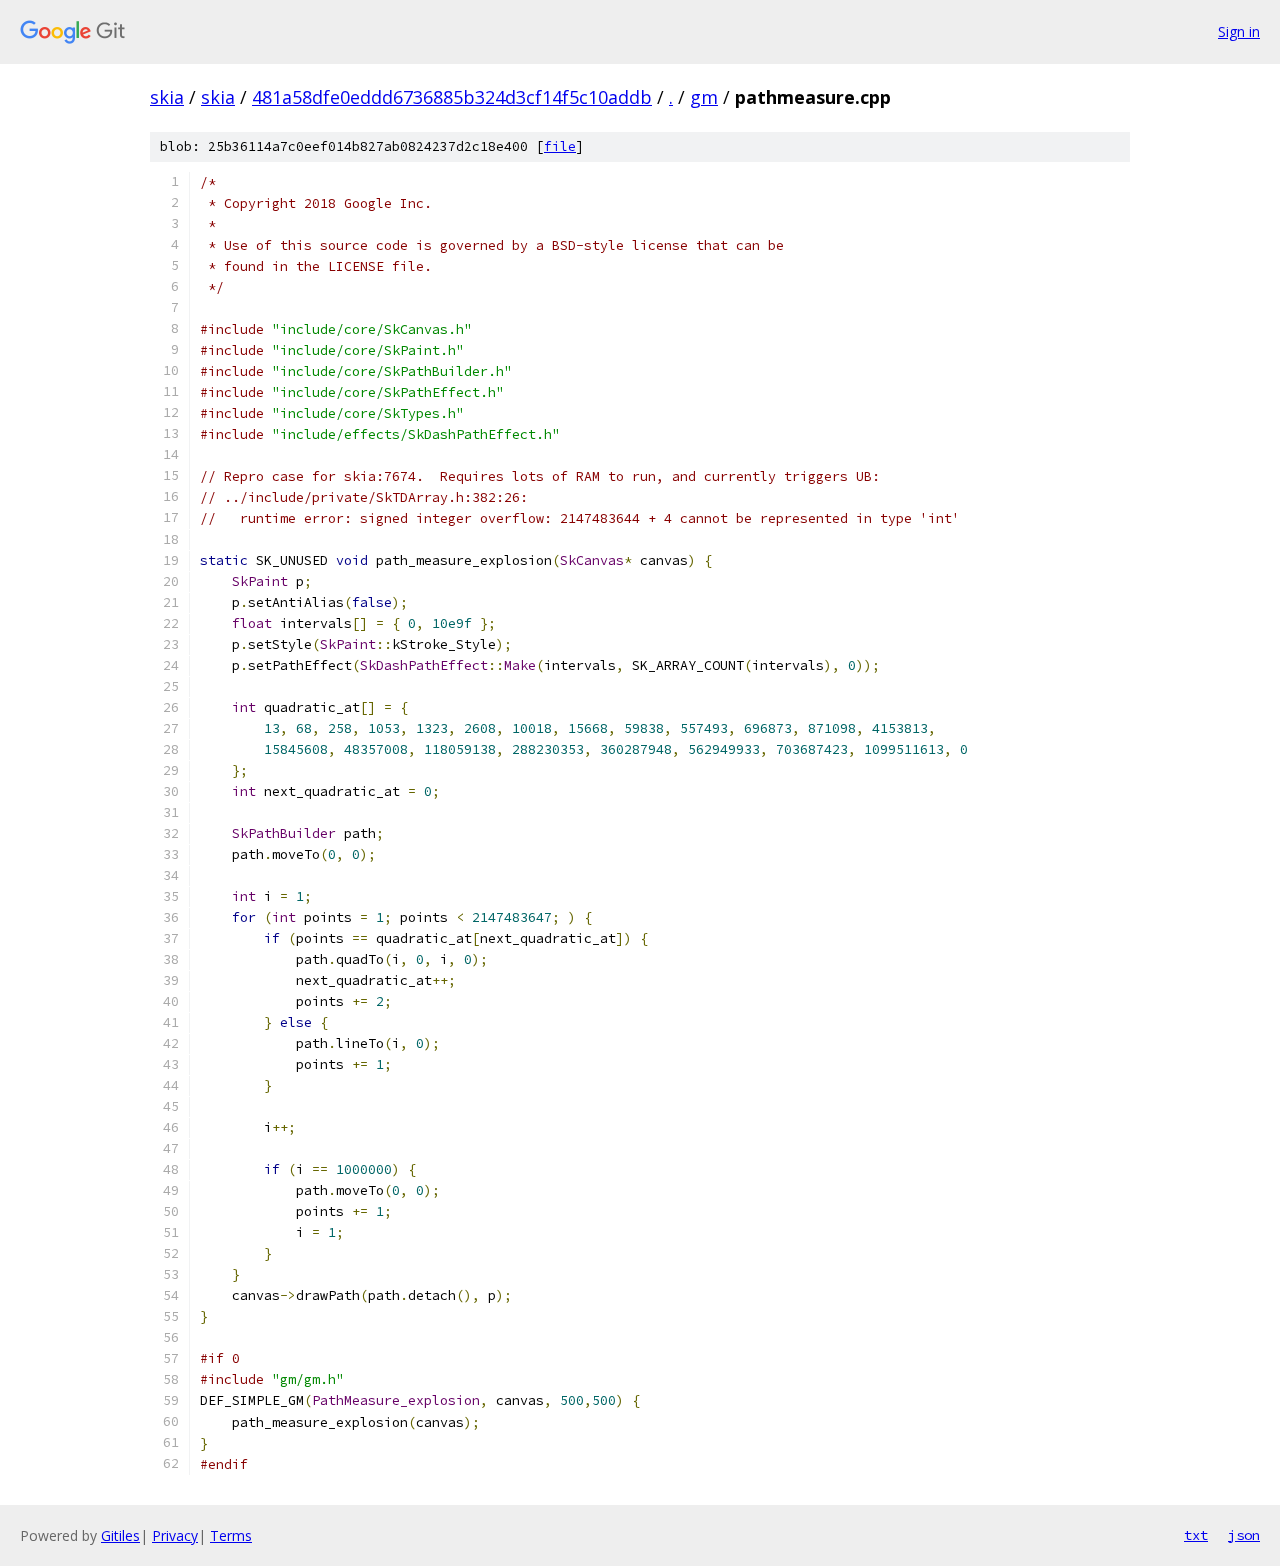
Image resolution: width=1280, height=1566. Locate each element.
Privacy (175, 1535)
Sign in (1239, 31)
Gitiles (120, 1535)
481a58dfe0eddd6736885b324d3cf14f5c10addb (452, 97)
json (1244, 1535)
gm (704, 97)
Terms (231, 1535)
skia (167, 97)
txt (1196, 1535)
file (560, 146)
